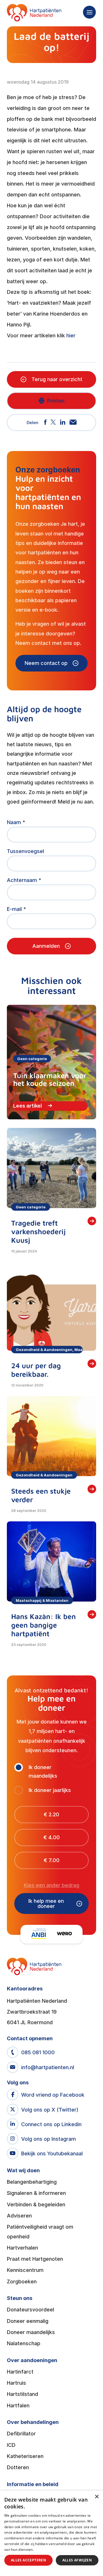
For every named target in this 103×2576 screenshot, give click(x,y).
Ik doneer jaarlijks (50, 1790)
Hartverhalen (22, 2248)
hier (71, 335)
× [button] (97, 2497)
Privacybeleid (46, 2550)
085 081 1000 (38, 2052)
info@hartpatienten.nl (48, 2067)
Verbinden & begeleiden (36, 2204)
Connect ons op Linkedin (51, 2124)
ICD (11, 2445)
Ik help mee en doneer (46, 1904)
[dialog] (51, 2533)
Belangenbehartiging (32, 2182)
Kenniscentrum (25, 2270)
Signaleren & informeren (36, 2193)
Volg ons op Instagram (48, 2139)
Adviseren (19, 2216)
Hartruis (16, 2383)
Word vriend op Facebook (53, 2095)
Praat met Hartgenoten (35, 2259)
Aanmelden (46, 946)
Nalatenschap (24, 2343)
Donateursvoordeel (30, 2310)
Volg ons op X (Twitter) (50, 2110)
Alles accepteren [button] (28, 2560)
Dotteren (18, 2467)
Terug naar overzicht (57, 379)
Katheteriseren (25, 2456)
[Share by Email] (73, 423)
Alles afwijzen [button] (77, 2560)
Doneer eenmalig (28, 2321)
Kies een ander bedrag (51, 1885)
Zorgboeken (22, 2281)
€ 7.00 (52, 1860)
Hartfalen (18, 2405)
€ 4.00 (52, 1837)
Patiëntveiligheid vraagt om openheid (40, 2232)
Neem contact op (46, 663)
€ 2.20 (51, 1814)
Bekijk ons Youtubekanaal (52, 2153)
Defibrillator (21, 2434)
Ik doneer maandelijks (43, 1772)
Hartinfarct (20, 2372)
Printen (56, 401)
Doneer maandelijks (31, 2332)
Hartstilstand (22, 2394)
